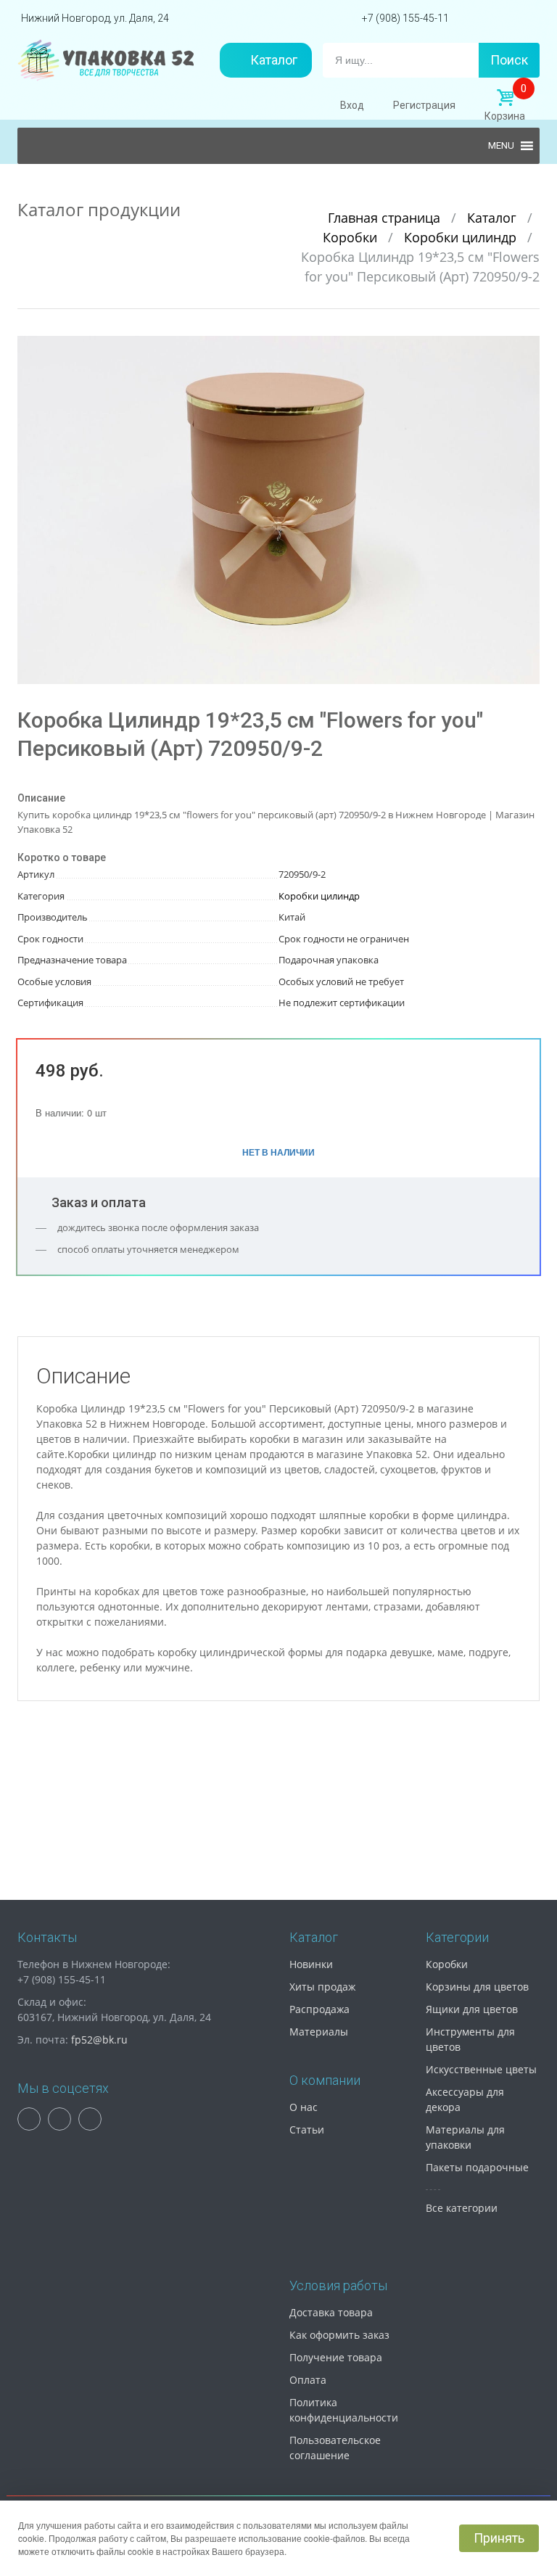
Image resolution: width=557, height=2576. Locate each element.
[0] (505, 98)
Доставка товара (331, 2312)
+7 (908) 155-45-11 (405, 18)
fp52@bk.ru (99, 2040)
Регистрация (424, 105)
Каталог (274, 60)
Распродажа (319, 2009)
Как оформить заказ (339, 2335)
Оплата (308, 2380)
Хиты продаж (322, 1987)
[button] (527, 349)
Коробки (352, 237)
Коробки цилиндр (462, 237)
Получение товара (336, 2357)
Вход (352, 105)
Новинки (311, 1964)
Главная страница (386, 218)
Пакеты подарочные (477, 2167)
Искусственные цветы (481, 2069)
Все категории (462, 2208)
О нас (304, 2107)
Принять (499, 2538)
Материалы (319, 2032)
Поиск (509, 60)
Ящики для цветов (472, 2009)
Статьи (307, 2129)
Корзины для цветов (477, 1987)
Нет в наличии (278, 1152)
